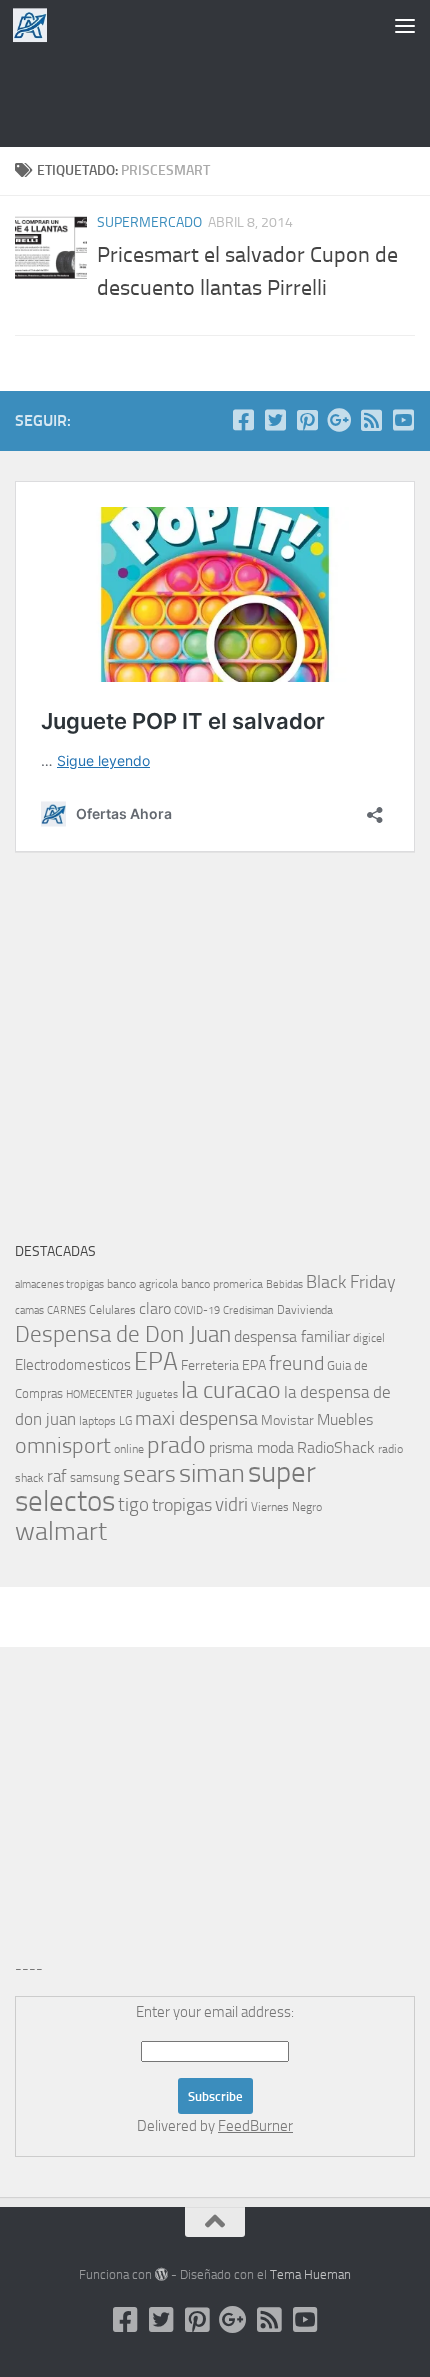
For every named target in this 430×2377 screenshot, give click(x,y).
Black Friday (351, 1282)
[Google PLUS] (339, 420)
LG (125, 1421)
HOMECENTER (99, 1394)
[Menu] (405, 25)
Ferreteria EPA (223, 1365)
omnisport (63, 1445)
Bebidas (284, 1284)
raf (57, 1476)
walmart (61, 1531)
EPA (156, 1361)
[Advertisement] (215, 95)
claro (155, 1309)
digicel (369, 1338)
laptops (97, 1421)
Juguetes (157, 1394)
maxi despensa (196, 1418)
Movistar (287, 1420)
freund (296, 1363)
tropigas (182, 1505)
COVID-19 (197, 1310)
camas (29, 1310)
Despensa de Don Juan (123, 1334)
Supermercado (149, 222)
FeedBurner (255, 2126)
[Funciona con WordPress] (161, 2274)
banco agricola (142, 1284)
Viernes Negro (286, 1507)
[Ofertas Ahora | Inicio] (36, 25)
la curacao (231, 1390)
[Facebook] (243, 420)
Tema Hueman (310, 2274)
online (129, 1449)
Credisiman (248, 1310)
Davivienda (305, 1310)
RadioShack (336, 1447)
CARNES (66, 1310)
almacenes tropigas (59, 1284)
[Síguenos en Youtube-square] (403, 420)
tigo (133, 1504)
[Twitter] (275, 420)
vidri (231, 1504)
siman (212, 1473)
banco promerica (222, 1284)
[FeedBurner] (371, 420)
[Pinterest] (307, 420)
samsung (95, 1477)
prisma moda (251, 1447)
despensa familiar (292, 1336)
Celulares (112, 1310)
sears (149, 1474)
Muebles (345, 1419)
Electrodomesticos (73, 1365)
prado (176, 1445)
